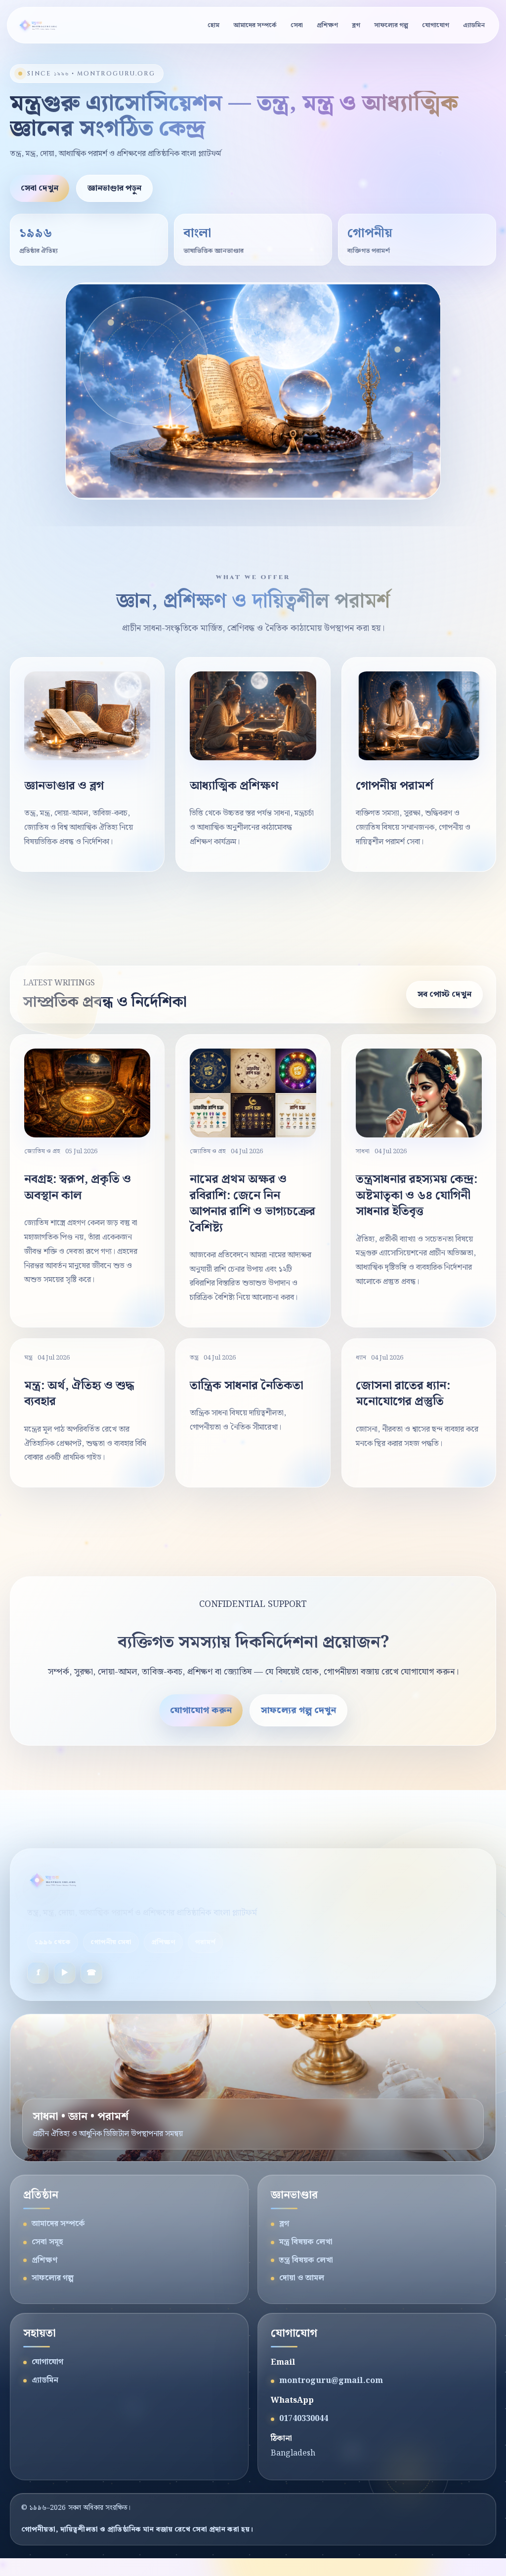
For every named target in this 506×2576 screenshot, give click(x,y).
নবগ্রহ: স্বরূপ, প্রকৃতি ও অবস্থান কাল (78, 1187)
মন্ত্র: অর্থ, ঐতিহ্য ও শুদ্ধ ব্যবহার (79, 1394)
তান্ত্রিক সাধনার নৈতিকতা (247, 1386)
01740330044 (304, 2419)
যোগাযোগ (436, 25)
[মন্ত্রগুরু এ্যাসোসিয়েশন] (43, 25)
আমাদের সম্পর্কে (255, 25)
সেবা (297, 25)
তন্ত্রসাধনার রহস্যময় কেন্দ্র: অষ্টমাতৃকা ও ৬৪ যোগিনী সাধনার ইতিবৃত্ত (417, 1195)
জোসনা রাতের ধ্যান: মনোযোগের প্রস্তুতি (403, 1394)
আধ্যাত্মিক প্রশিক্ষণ (234, 786)
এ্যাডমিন (474, 25)
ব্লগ (356, 25)
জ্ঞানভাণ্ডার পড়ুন (114, 188)
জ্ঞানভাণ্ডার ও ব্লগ (64, 786)
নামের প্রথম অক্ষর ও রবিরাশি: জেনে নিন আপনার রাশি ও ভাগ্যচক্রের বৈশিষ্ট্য (253, 1203)
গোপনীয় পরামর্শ (395, 786)
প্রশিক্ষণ (327, 25)
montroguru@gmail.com (331, 2381)
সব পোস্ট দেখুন (444, 995)
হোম (213, 25)
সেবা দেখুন (40, 188)
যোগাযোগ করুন (201, 1710)
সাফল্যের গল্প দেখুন (298, 1710)
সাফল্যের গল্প (391, 25)
